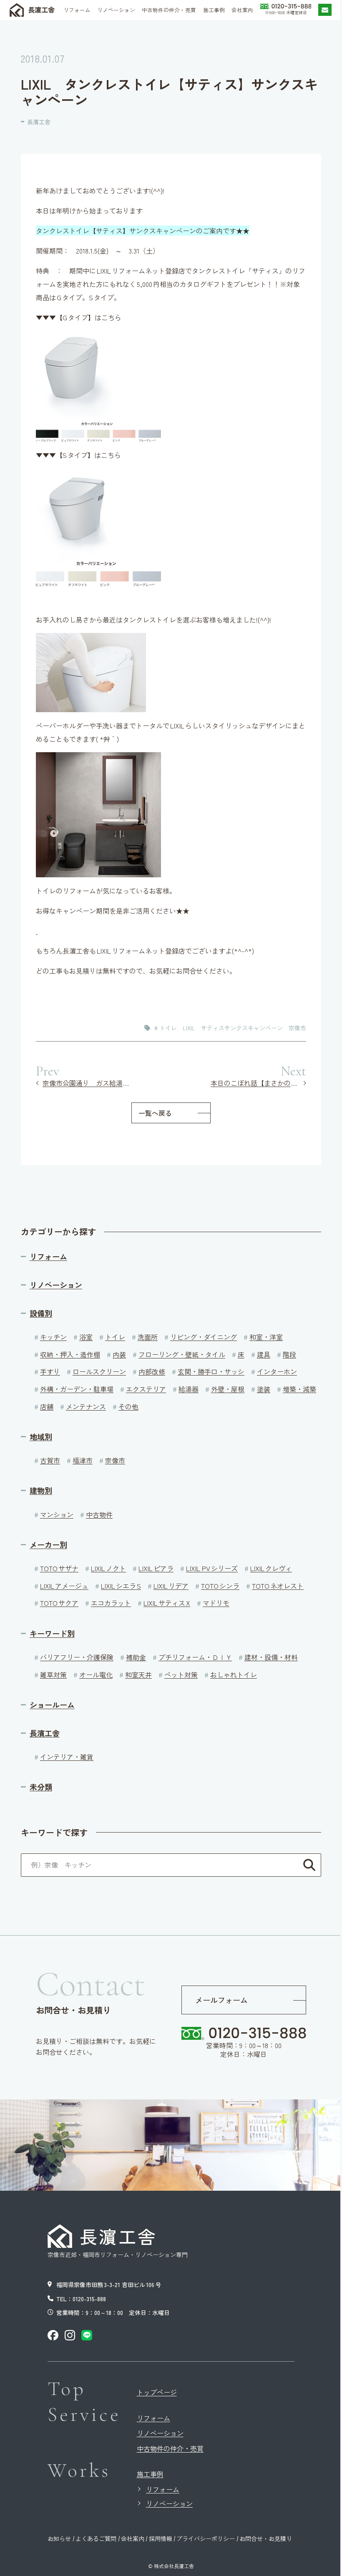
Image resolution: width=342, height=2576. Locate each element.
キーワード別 (52, 1633)
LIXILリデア (171, 1586)
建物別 (41, 1490)
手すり (50, 1371)
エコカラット (111, 1603)
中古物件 (99, 1514)
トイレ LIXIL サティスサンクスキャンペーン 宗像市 (233, 1028)
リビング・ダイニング (204, 1337)
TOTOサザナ (59, 1568)
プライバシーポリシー (206, 2538)
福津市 (83, 1460)
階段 (289, 1354)
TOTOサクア (59, 1603)
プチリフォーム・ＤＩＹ (195, 1657)
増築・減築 (299, 1389)
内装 (119, 1354)
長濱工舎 (39, 122)
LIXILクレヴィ (271, 1568)
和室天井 (138, 1675)
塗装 (264, 1389)
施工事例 (150, 2474)
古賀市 (50, 1460)
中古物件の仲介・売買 (170, 2448)
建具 (264, 1354)
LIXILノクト (108, 1568)
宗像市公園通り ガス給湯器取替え (87, 1083)
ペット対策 (181, 1675)
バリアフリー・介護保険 (77, 1657)
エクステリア (146, 1389)
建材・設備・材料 (271, 1657)
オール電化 (96, 1675)
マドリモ (216, 1603)
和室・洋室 (266, 1337)
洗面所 (148, 1337)
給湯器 (189, 1389)
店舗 (47, 1406)
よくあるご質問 (96, 2538)
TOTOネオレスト (278, 1586)
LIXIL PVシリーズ (212, 1568)
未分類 (41, 1787)
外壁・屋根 (228, 1389)
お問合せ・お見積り (266, 2538)
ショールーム (52, 1705)
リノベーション (56, 1285)
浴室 (86, 1337)
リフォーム (48, 1257)
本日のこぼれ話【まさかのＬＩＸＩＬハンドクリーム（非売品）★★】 (258, 1083)
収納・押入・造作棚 (70, 1354)
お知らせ (59, 2538)
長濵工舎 (41, 10)
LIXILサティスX (167, 1603)
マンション (57, 1514)
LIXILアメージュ (64, 1586)
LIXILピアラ (156, 1568)
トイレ (115, 1337)
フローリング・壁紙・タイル (182, 1354)
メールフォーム (221, 2000)
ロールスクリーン (99, 1371)
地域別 (41, 1437)
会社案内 (133, 2538)
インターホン (277, 1371)
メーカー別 (48, 1545)
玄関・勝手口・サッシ (211, 1371)
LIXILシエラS (121, 1586)
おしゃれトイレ (234, 1675)
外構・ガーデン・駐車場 (77, 1389)
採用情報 (161, 2538)
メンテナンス (86, 1406)
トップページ (157, 2392)
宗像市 (115, 1460)
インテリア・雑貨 (67, 1757)
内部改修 (152, 1371)
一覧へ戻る (155, 1113)
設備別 (41, 1313)
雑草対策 (53, 1675)
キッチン (53, 1337)
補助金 (136, 1657)
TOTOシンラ (220, 1586)
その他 (128, 1406)
